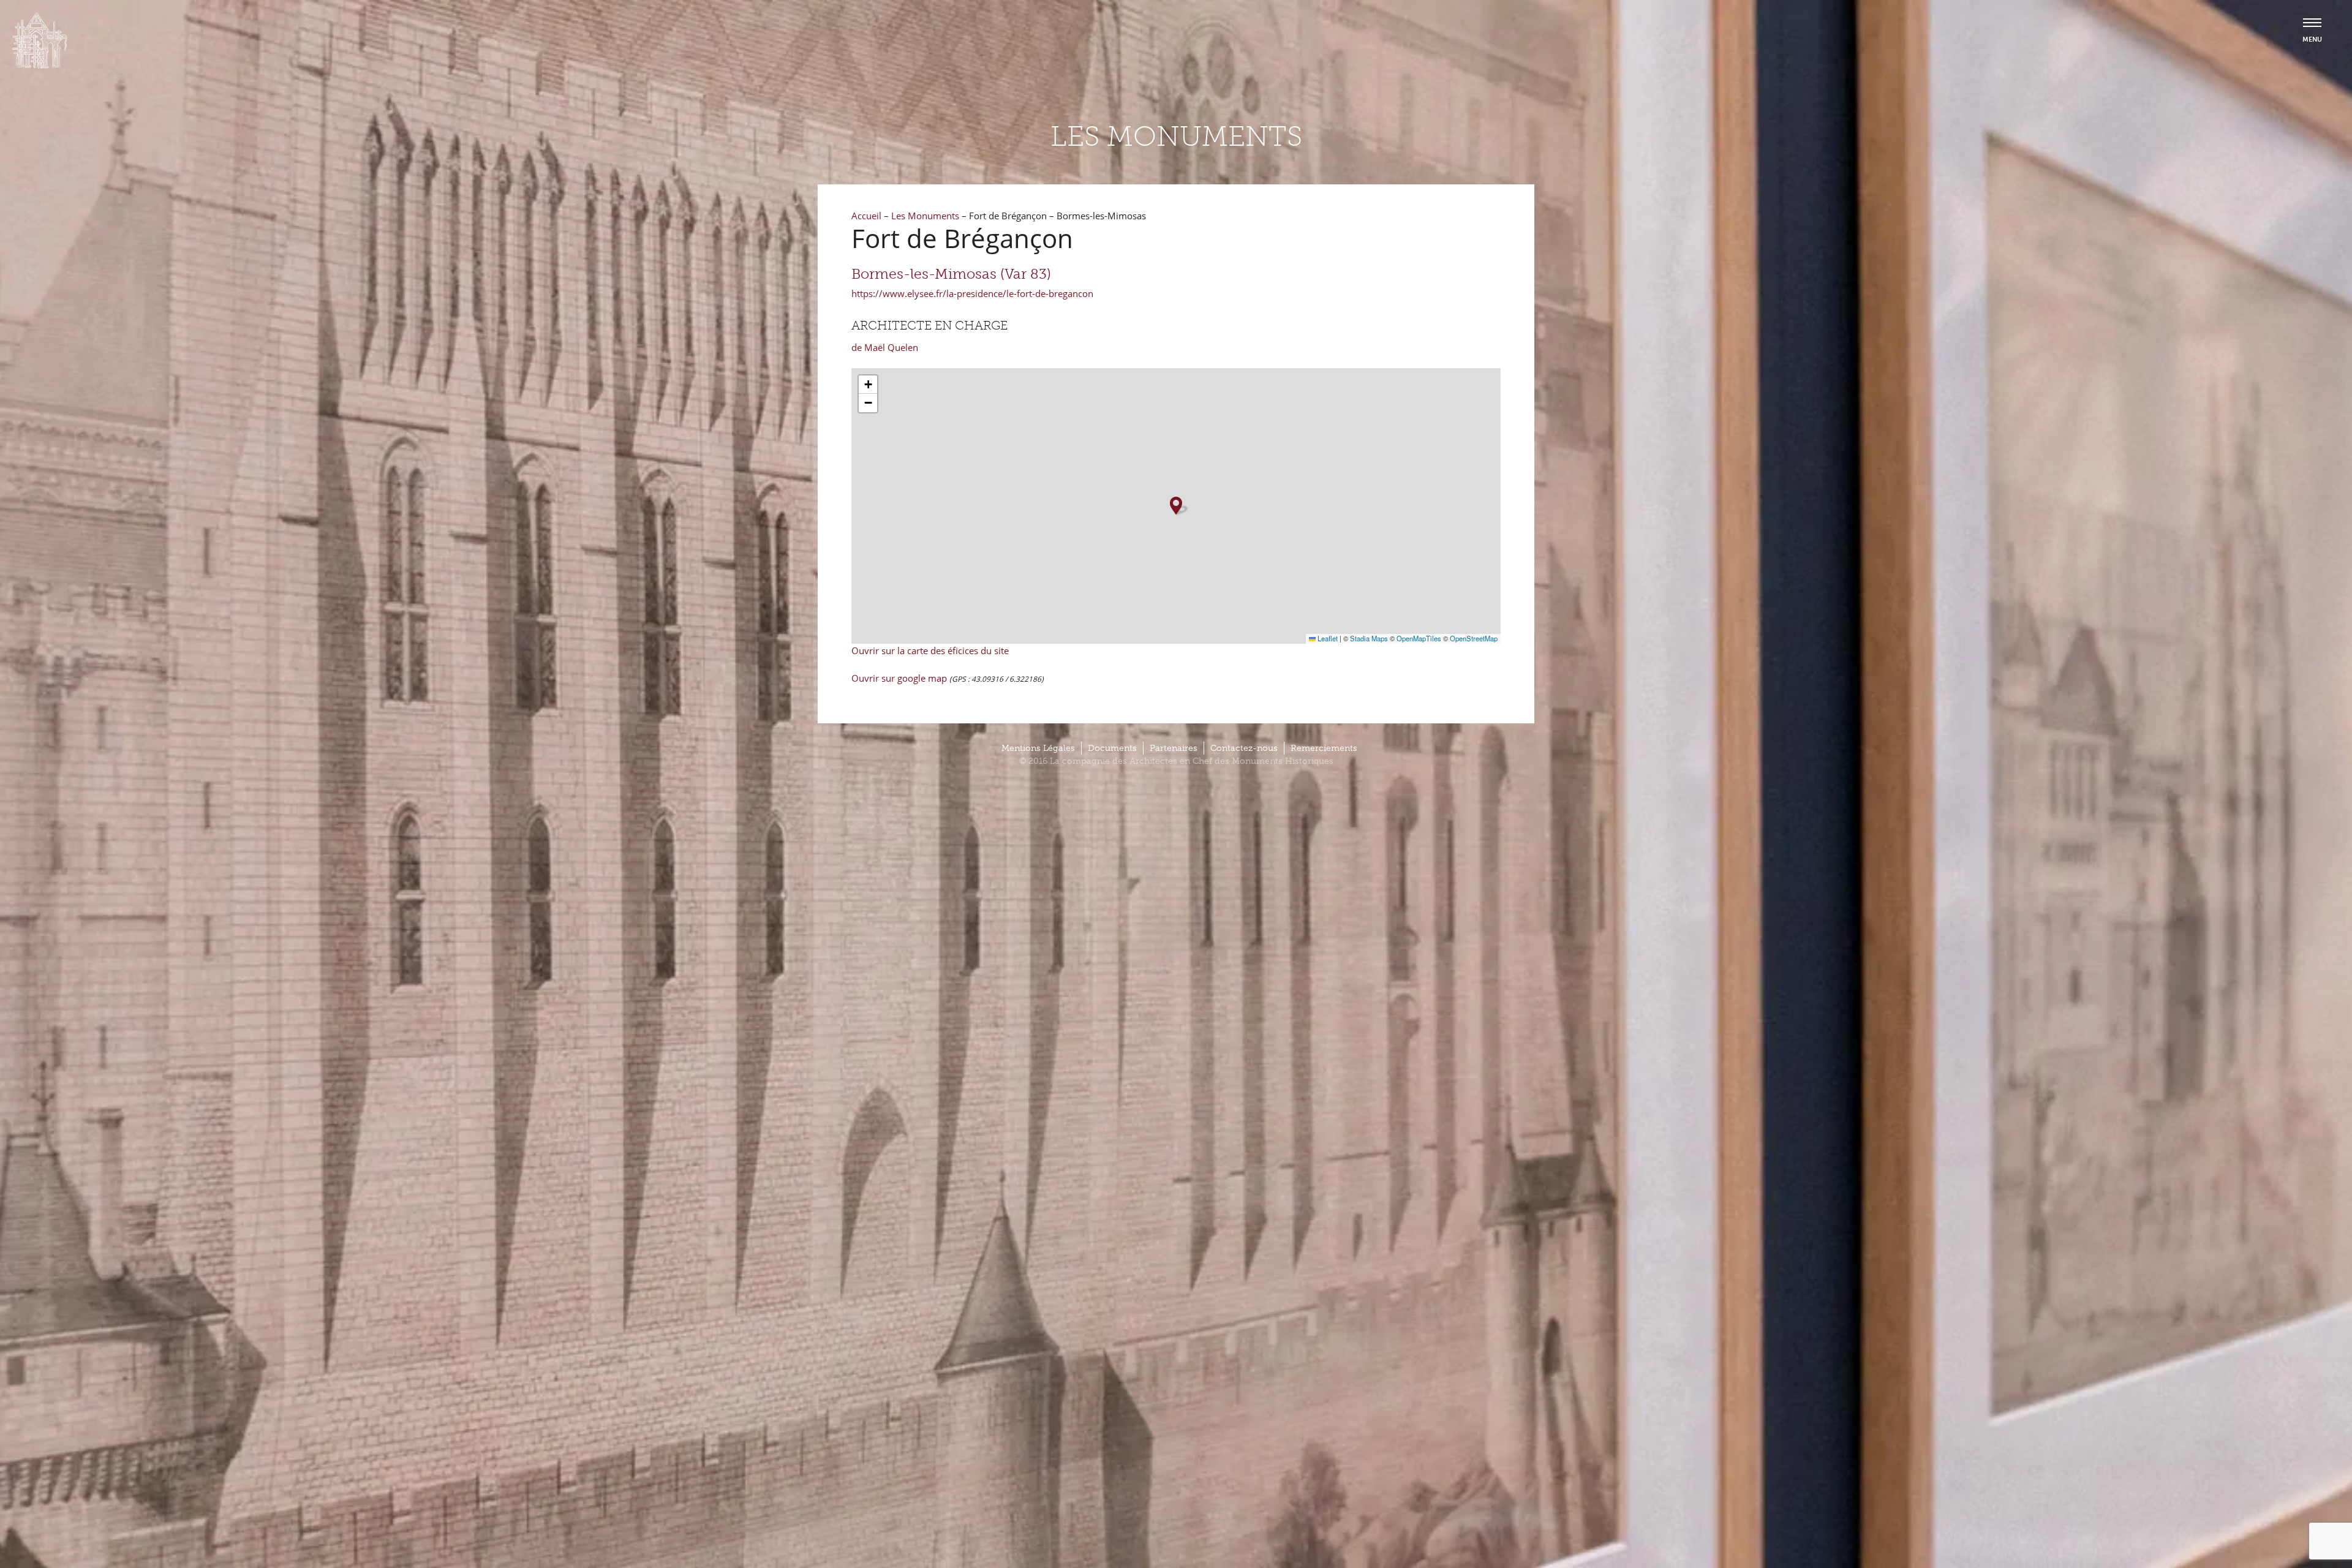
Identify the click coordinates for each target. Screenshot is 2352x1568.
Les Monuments (925, 216)
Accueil (866, 216)
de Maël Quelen (885, 347)
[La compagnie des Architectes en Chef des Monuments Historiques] (40, 66)
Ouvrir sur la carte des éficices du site (930, 650)
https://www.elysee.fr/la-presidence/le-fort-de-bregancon (972, 293)
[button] (1176, 506)
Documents (1112, 748)
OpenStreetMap (1474, 638)
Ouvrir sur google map (900, 678)
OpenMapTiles (1419, 638)
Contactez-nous (1244, 748)
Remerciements (1324, 748)
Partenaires (1174, 748)
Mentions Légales (1038, 748)
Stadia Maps (1369, 638)
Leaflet (1327, 638)
